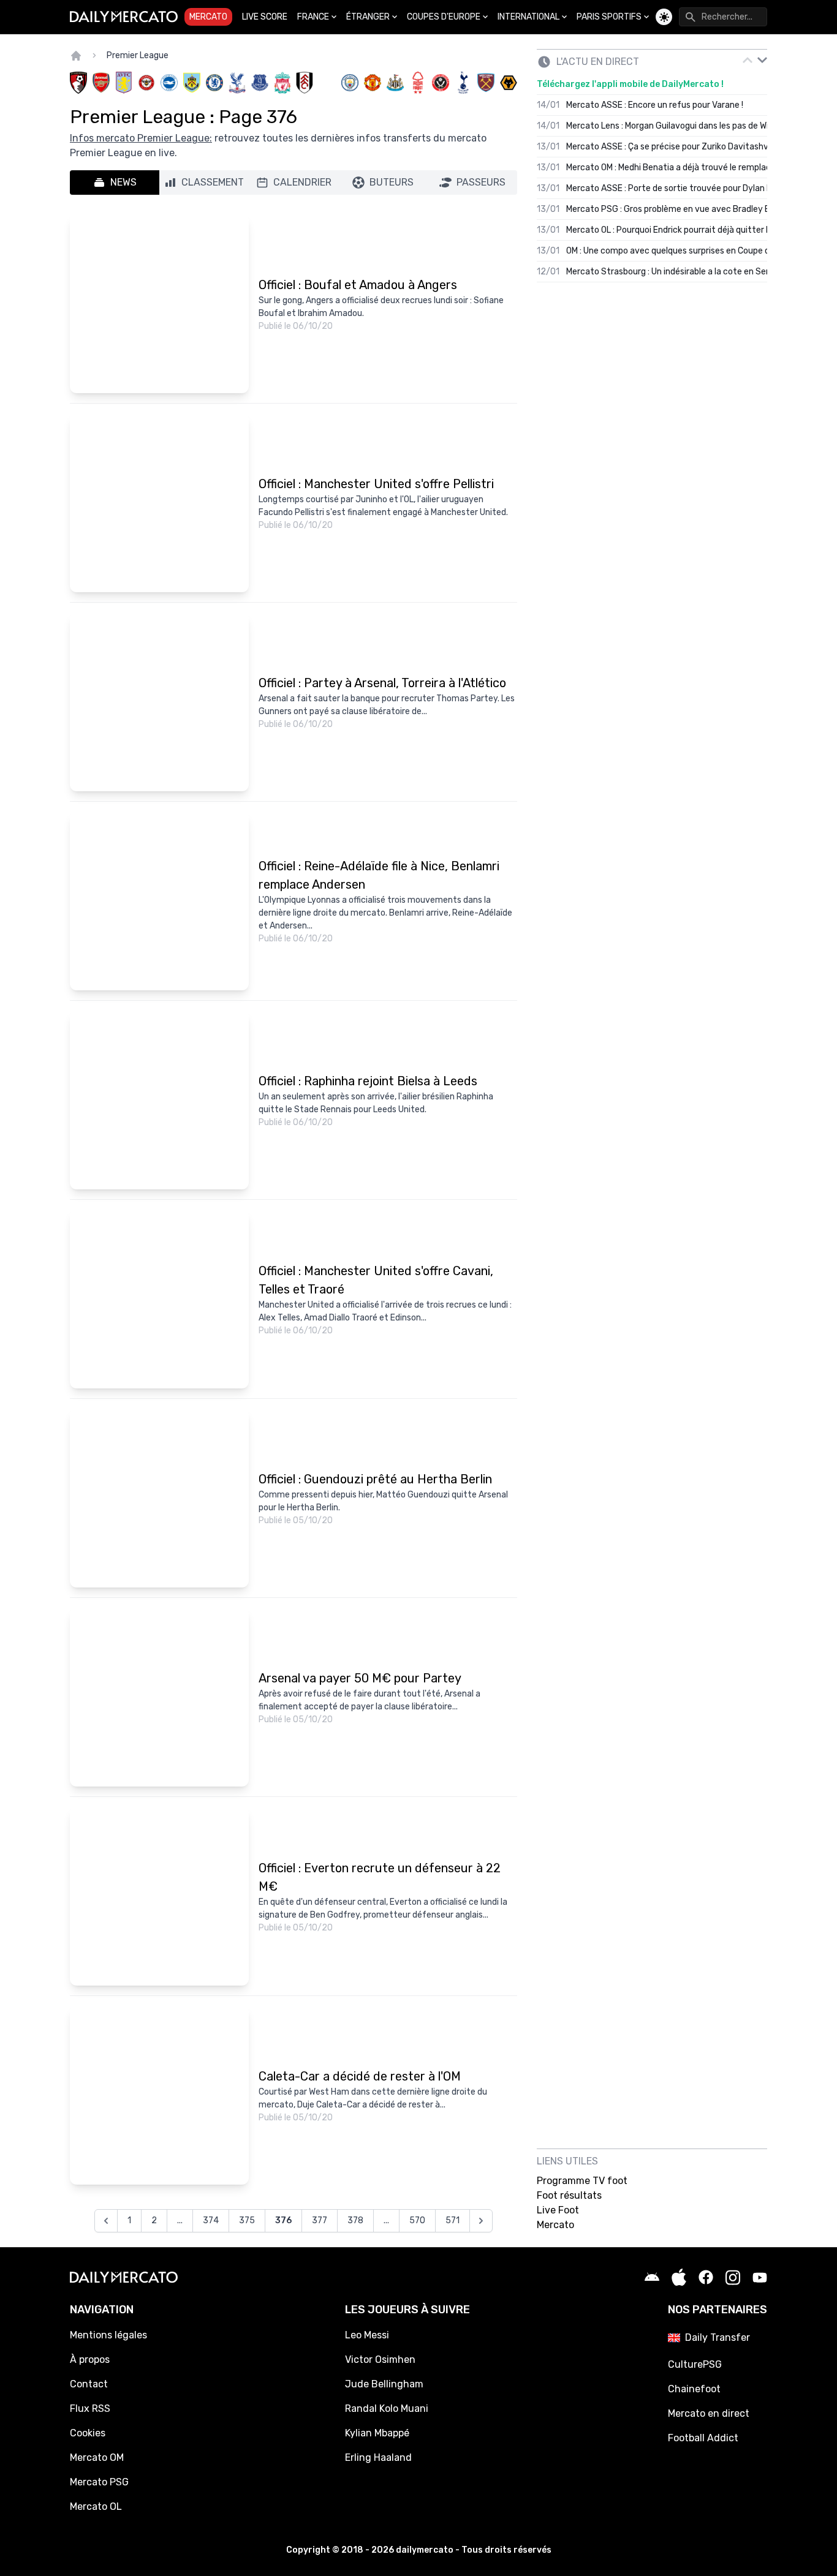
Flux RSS (90, 2408)
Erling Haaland (378, 2457)
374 (211, 2220)
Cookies (88, 2433)
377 (320, 2220)
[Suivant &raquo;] (481, 2221)
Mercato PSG (99, 2482)
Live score (265, 17)
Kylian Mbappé (377, 2433)
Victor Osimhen (380, 2359)
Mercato (208, 17)
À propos (90, 2359)
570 (417, 2220)
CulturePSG (695, 2364)
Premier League (138, 55)
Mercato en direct (709, 2413)
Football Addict (703, 2438)
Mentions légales (108, 2335)
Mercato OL (96, 2506)
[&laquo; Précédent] (106, 2221)
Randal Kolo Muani (387, 2408)
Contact (89, 2384)
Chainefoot (694, 2389)
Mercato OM (97, 2457)
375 (247, 2220)
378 (355, 2220)
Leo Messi (367, 2335)
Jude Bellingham (384, 2384)
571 (453, 2220)
